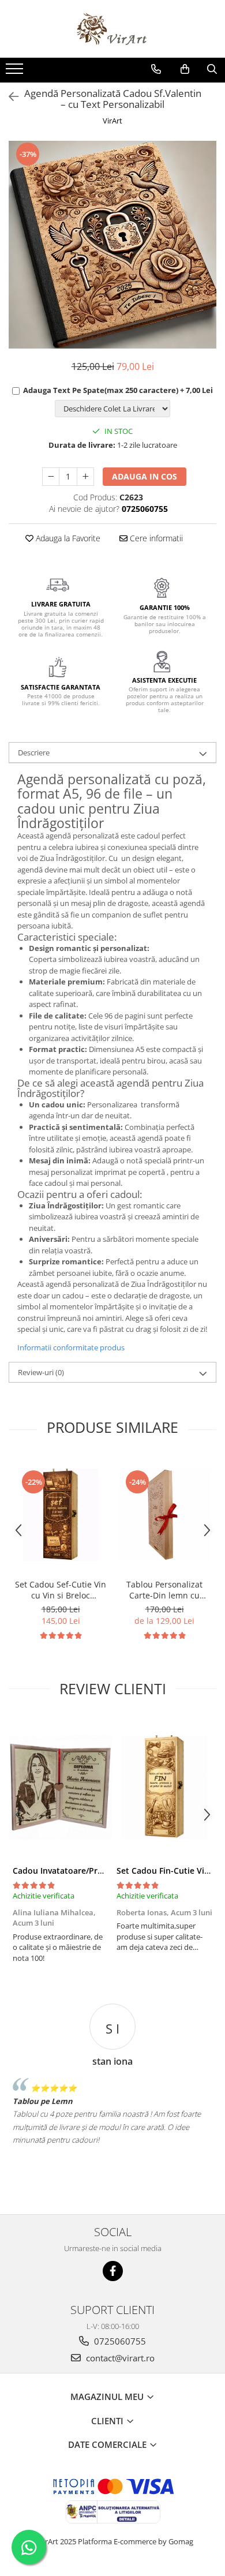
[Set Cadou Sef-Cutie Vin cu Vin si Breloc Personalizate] (61, 1515)
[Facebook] (113, 2271)
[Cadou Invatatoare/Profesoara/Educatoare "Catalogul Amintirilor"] (61, 1787)
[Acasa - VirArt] (112, 29)
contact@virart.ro (119, 2358)
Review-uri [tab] (41, 1372)
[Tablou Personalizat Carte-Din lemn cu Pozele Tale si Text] (164, 1515)
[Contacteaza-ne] (156, 69)
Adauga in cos (145, 476)
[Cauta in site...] (212, 69)
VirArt (112, 121)
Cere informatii (155, 538)
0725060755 (119, 2341)
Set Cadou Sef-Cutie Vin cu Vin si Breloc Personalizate (61, 1590)
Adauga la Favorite (67, 538)
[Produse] (16, 72)
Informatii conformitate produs (71, 1347)
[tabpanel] (112, 245)
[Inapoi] (9, 97)
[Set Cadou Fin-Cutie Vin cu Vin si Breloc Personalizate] (164, 1787)
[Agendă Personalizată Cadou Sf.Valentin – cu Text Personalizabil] (112, 245)
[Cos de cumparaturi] (185, 69)
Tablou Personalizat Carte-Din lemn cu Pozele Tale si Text (164, 1590)
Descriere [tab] (34, 752)
